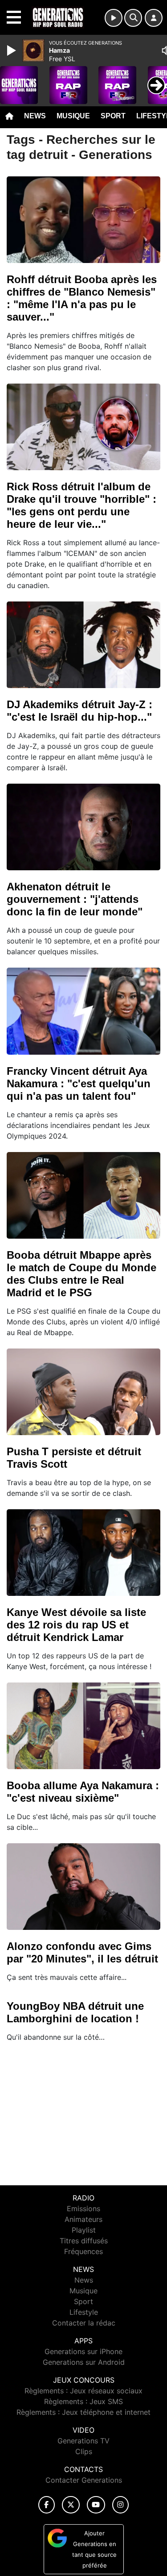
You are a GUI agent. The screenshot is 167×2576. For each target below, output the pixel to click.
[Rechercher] (133, 18)
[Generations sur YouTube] (96, 2505)
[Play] (12, 50)
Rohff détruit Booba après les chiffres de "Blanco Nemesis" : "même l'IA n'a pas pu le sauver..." (82, 298)
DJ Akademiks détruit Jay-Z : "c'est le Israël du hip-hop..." (79, 711)
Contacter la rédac (84, 2323)
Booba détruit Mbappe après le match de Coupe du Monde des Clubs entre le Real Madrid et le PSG (81, 1274)
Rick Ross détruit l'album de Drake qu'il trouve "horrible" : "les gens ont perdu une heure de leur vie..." (81, 505)
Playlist (84, 2230)
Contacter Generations (84, 2480)
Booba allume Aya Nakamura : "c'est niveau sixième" (83, 1792)
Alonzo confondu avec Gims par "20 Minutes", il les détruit (82, 1952)
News (35, 116)
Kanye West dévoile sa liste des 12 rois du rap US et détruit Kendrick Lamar (76, 1625)
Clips (84, 2451)
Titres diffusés (84, 2241)
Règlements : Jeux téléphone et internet (83, 2412)
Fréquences (83, 2251)
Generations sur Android (84, 2362)
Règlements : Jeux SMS (83, 2401)
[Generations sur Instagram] (121, 2505)
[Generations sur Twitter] (71, 2505)
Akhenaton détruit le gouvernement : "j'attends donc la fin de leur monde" (75, 899)
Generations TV (83, 2441)
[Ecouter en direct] (114, 18)
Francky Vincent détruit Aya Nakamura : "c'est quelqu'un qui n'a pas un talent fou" (79, 1083)
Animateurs (83, 2219)
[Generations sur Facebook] (47, 2505)
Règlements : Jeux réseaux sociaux (83, 2391)
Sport (113, 116)
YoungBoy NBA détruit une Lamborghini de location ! (75, 2012)
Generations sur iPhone (83, 2351)
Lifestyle (84, 2312)
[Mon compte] (154, 18)
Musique (73, 116)
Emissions (83, 2209)
